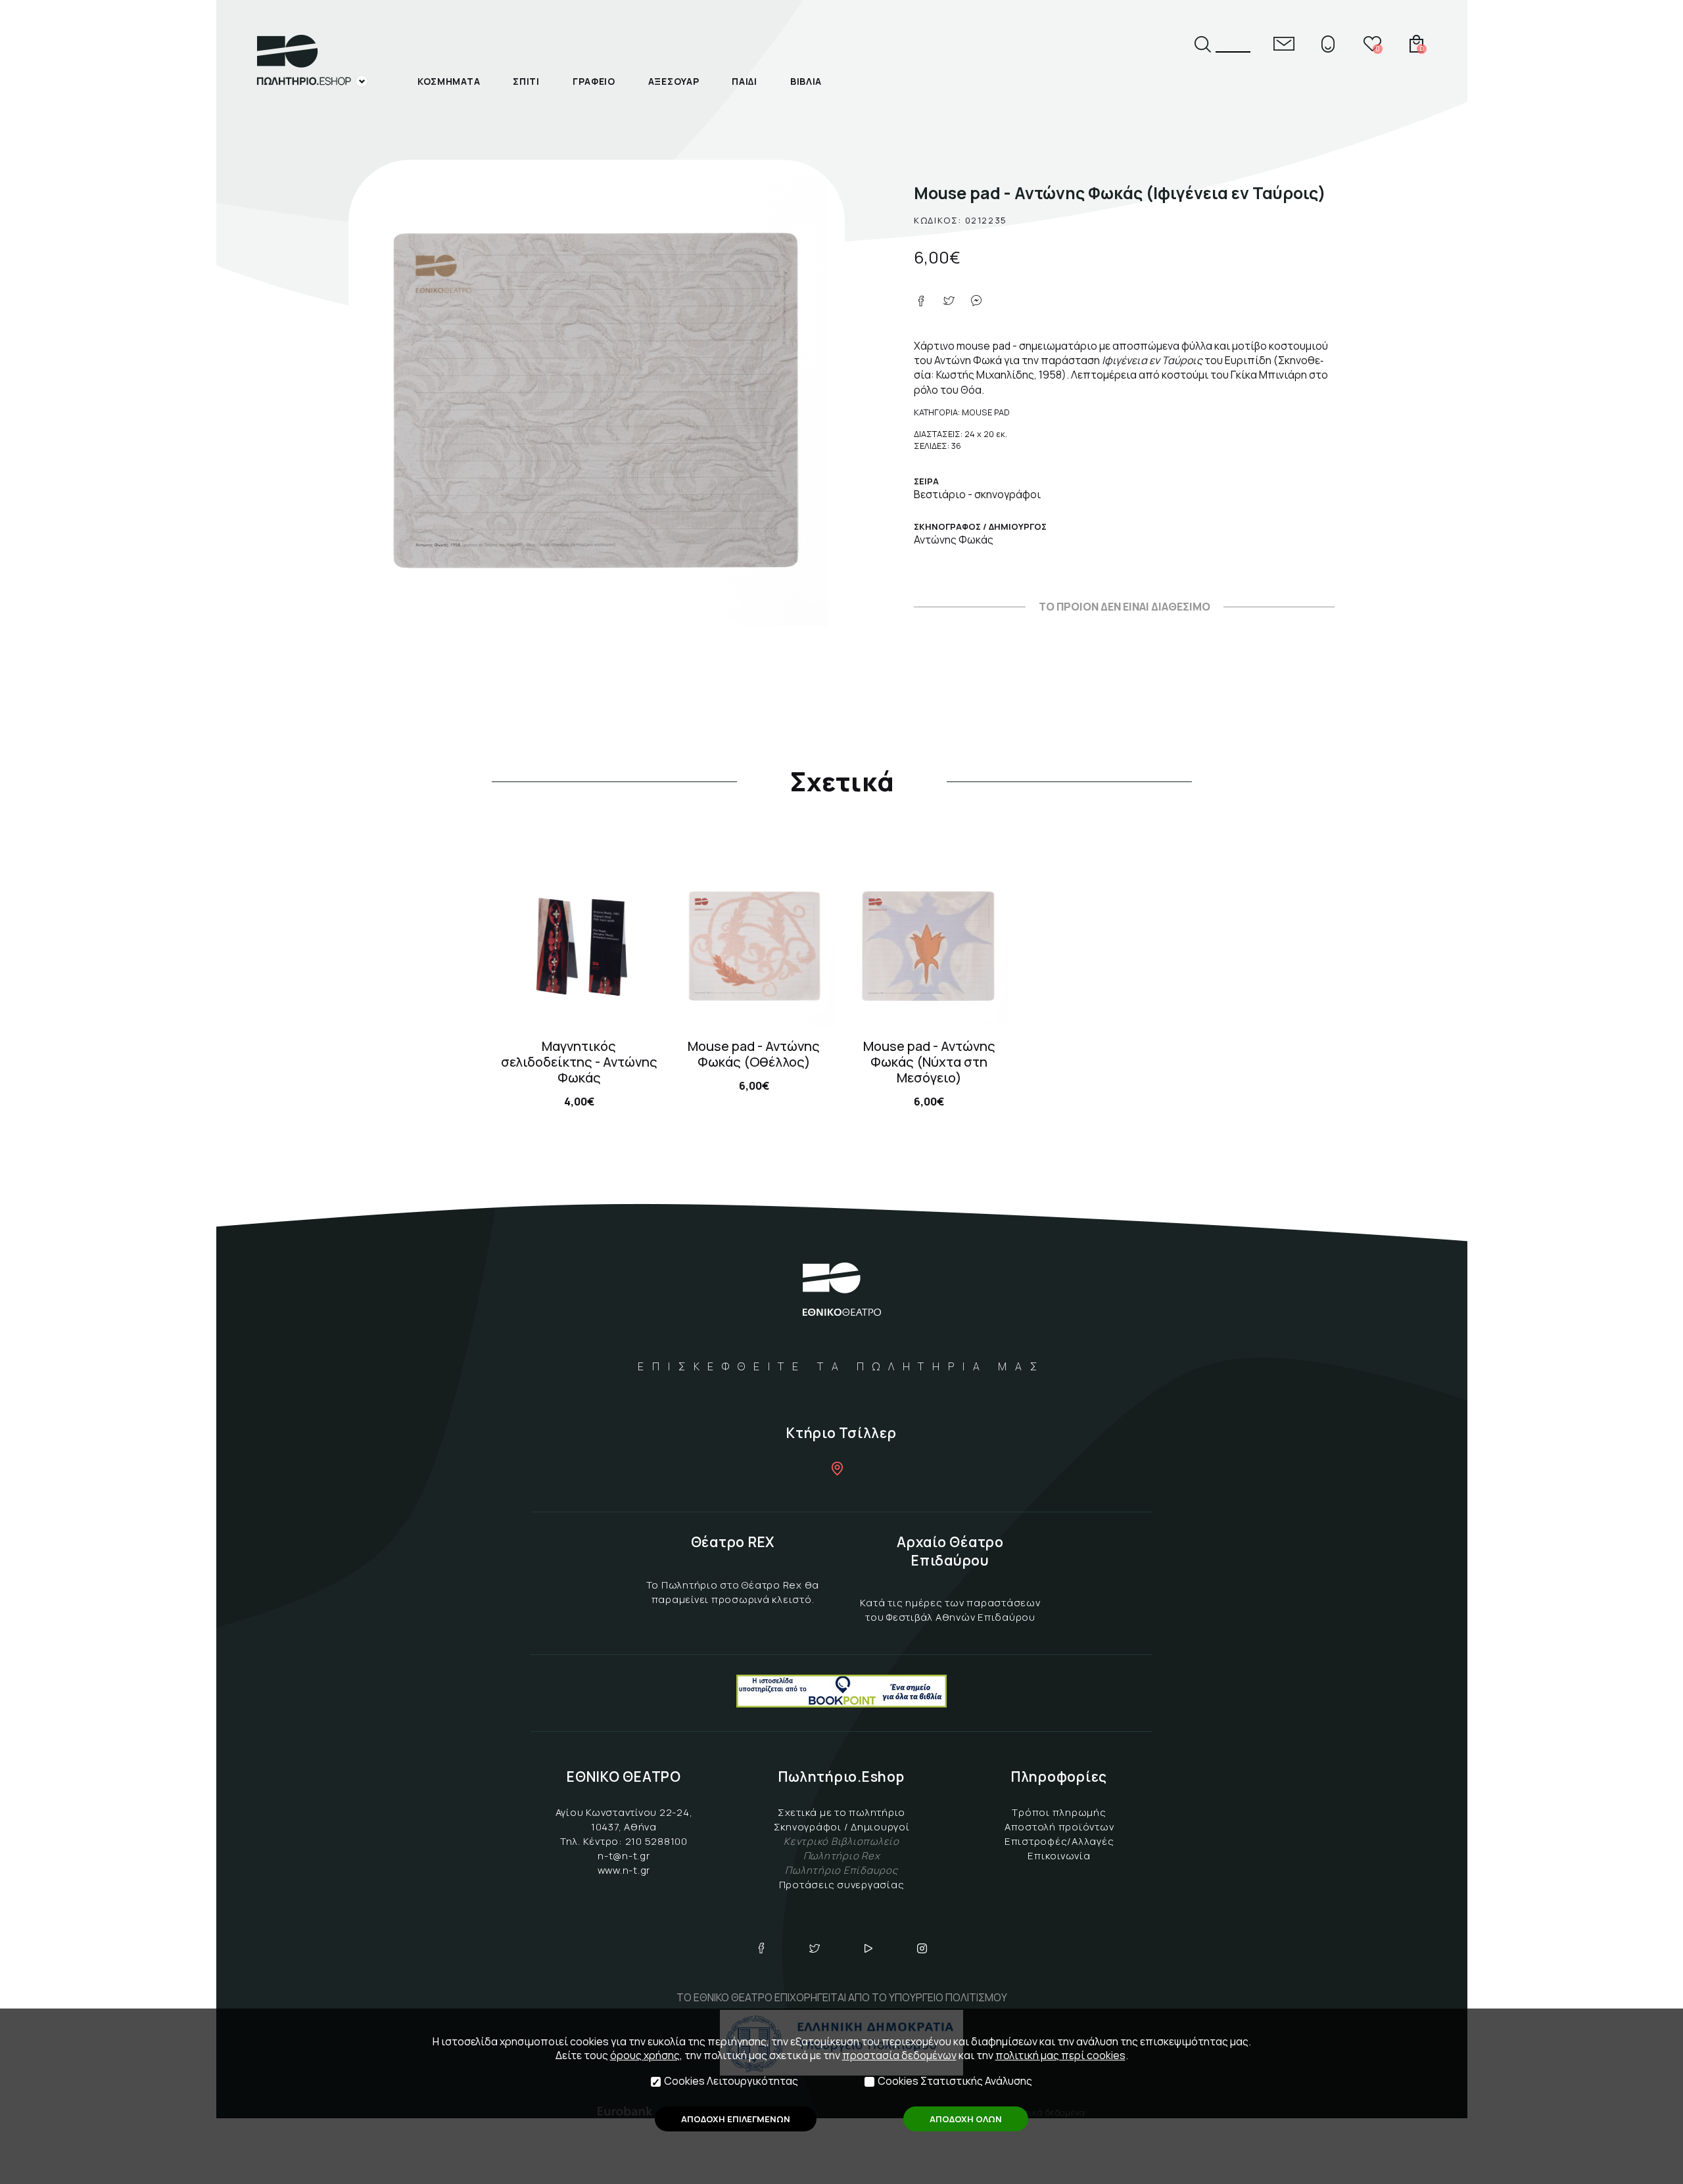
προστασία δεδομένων (899, 2055)
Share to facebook (921, 301)
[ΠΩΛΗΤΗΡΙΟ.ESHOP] (312, 61)
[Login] (1328, 44)
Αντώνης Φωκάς (954, 540)
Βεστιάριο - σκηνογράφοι (977, 494)
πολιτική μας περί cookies (1060, 2055)
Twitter (815, 1948)
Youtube (868, 1948)
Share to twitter (949, 301)
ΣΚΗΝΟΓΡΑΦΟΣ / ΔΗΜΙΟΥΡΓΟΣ (980, 526)
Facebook (761, 1948)
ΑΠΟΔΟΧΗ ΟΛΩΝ (966, 2119)
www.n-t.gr (624, 1870)
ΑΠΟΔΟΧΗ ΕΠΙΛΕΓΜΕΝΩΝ (736, 2119)
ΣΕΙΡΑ (926, 481)
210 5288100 (656, 1841)
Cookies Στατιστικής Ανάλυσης (955, 2081)
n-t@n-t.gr (624, 1856)
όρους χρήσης (645, 2055)
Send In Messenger (976, 301)
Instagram (922, 1948)
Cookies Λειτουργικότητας (731, 2081)
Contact (1284, 44)
